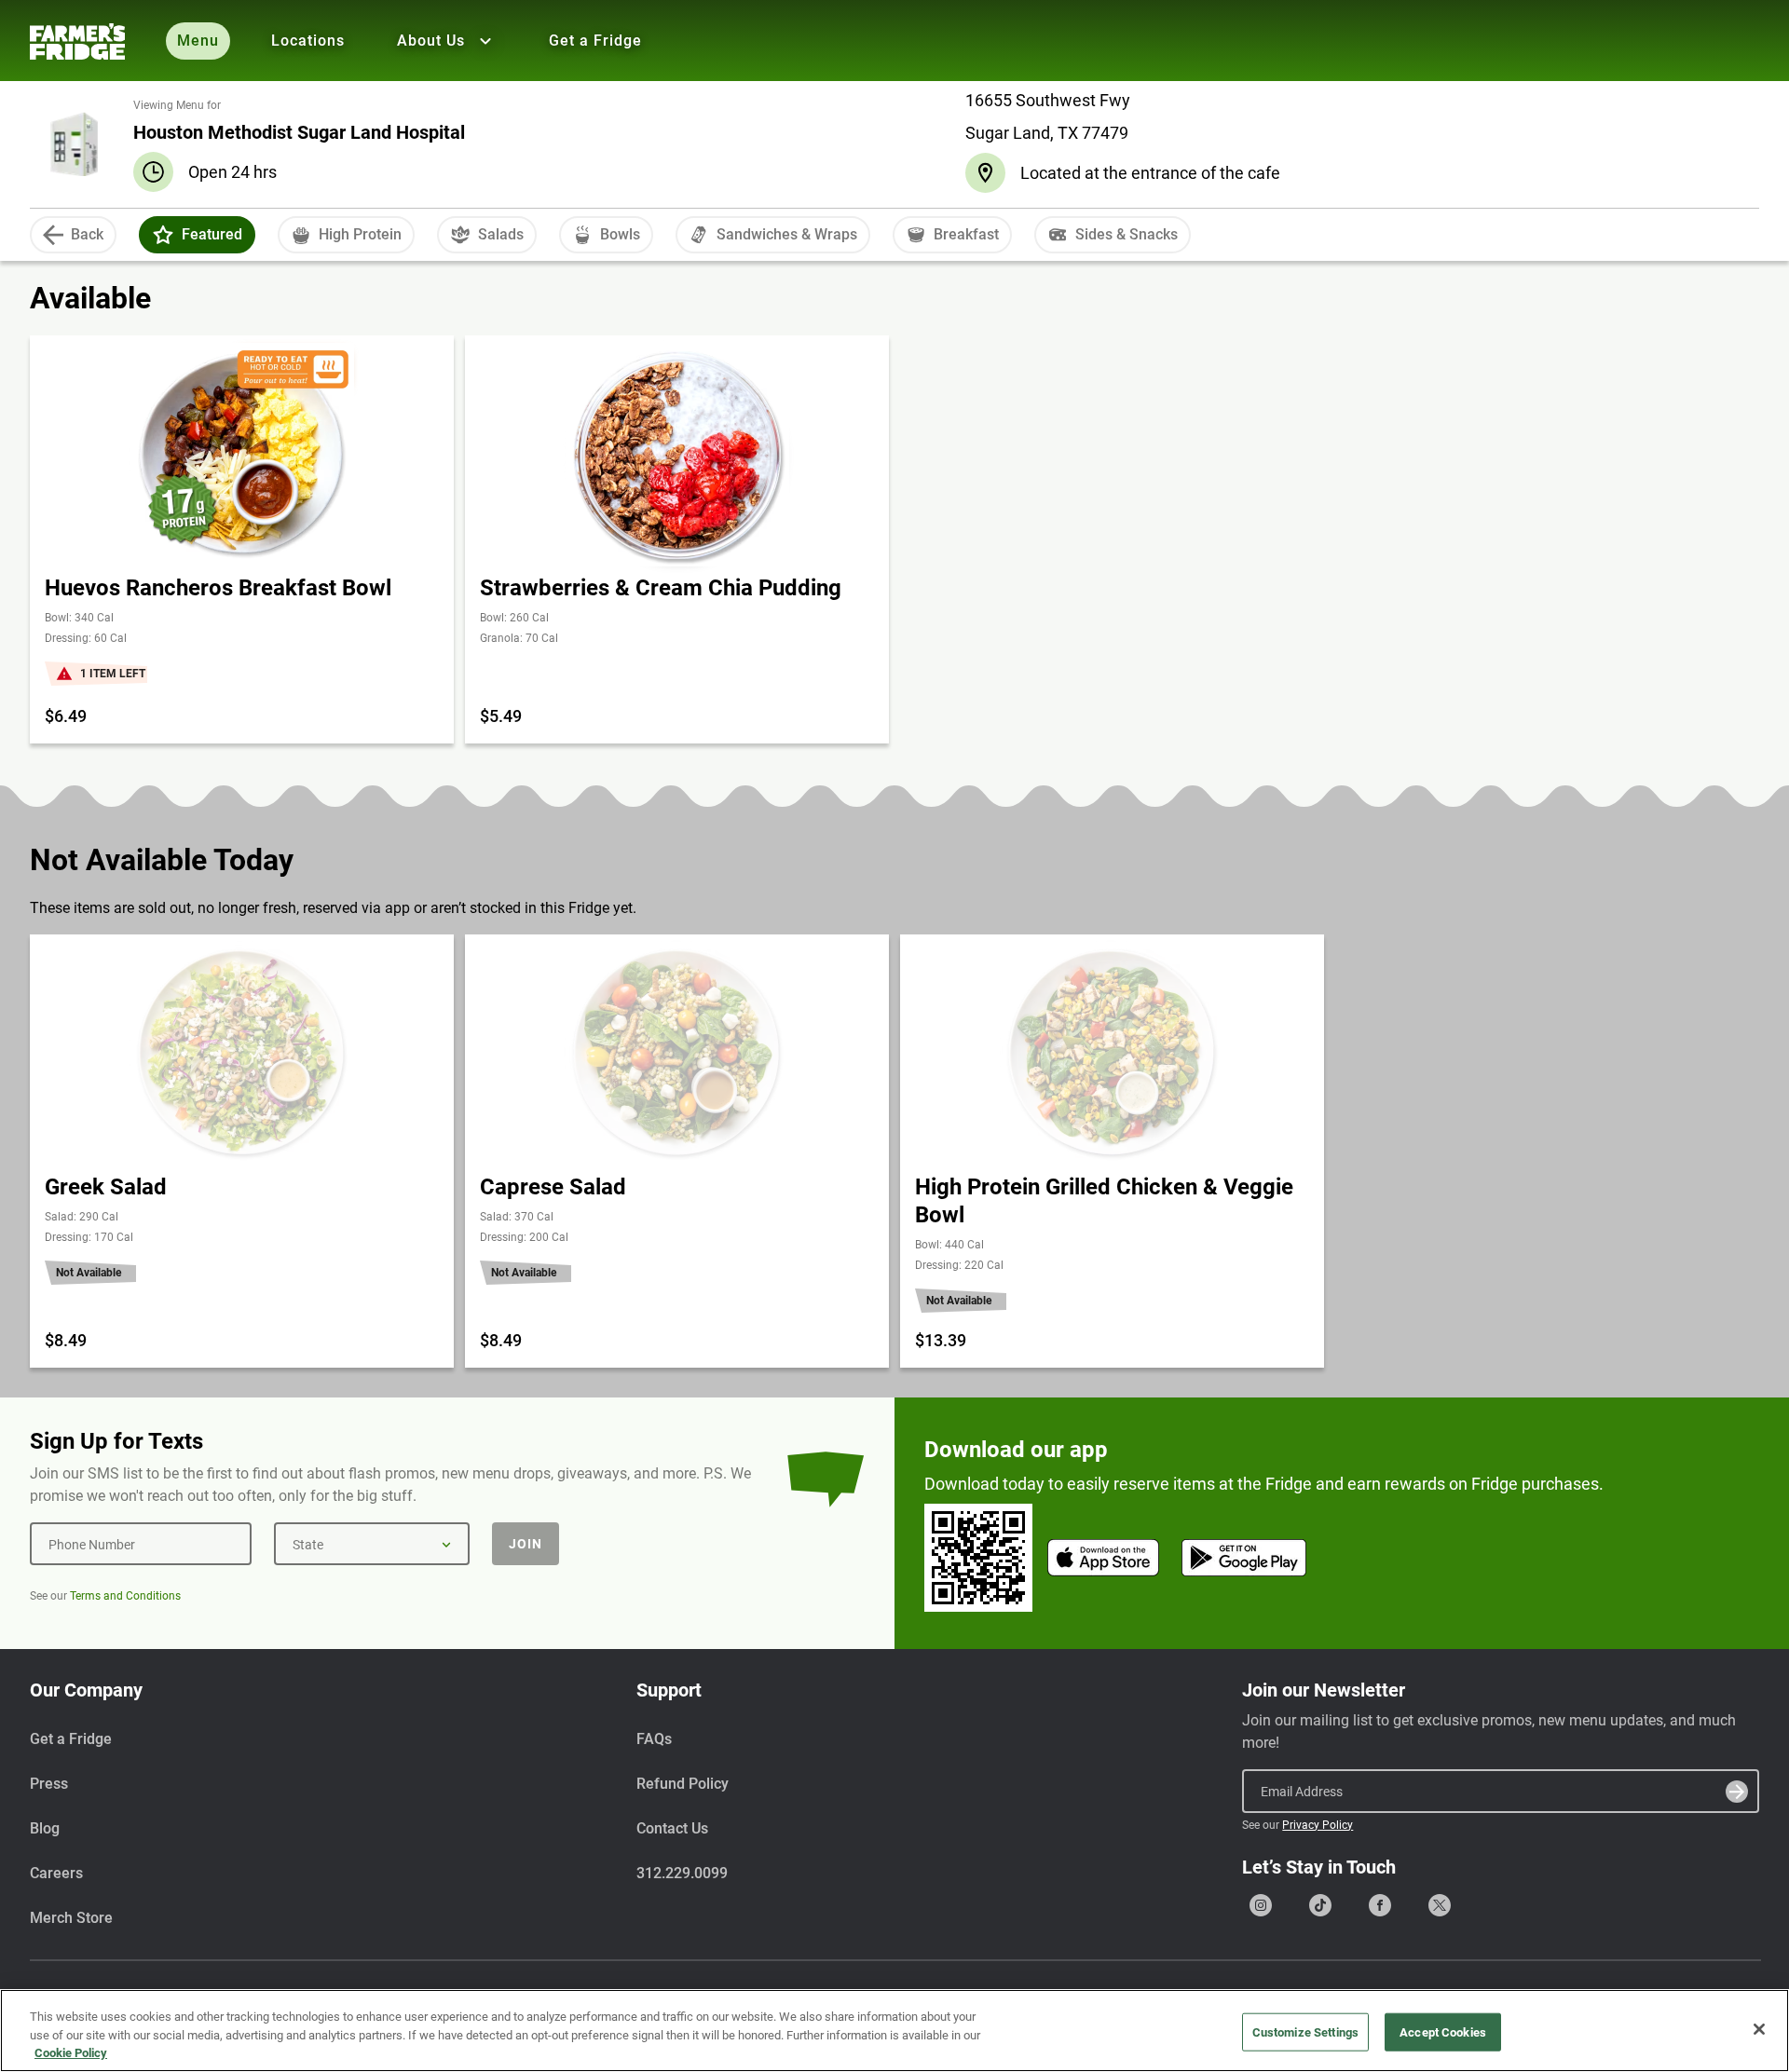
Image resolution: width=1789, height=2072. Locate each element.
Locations (308, 41)
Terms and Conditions (125, 1596)
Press (49, 1784)
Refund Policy (683, 1784)
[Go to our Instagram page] (1261, 1905)
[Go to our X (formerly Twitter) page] (1440, 1905)
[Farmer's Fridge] (77, 41)
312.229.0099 (682, 1873)
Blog (45, 1828)
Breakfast (966, 234)
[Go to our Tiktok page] (1320, 1905)
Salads (501, 234)
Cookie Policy (71, 2053)
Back (87, 234)
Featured (212, 234)
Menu (198, 41)
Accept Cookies (1443, 2031)
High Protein (360, 234)
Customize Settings (1305, 2031)
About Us (431, 41)
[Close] (1759, 2029)
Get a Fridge (595, 41)
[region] (894, 2031)
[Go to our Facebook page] (1380, 1905)
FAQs (654, 1739)
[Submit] (1737, 1792)
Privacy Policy (1318, 1825)
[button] (163, 235)
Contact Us (672, 1828)
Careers (56, 1873)
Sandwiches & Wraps (787, 234)
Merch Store (71, 1918)
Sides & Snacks (1127, 234)
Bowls (620, 234)
